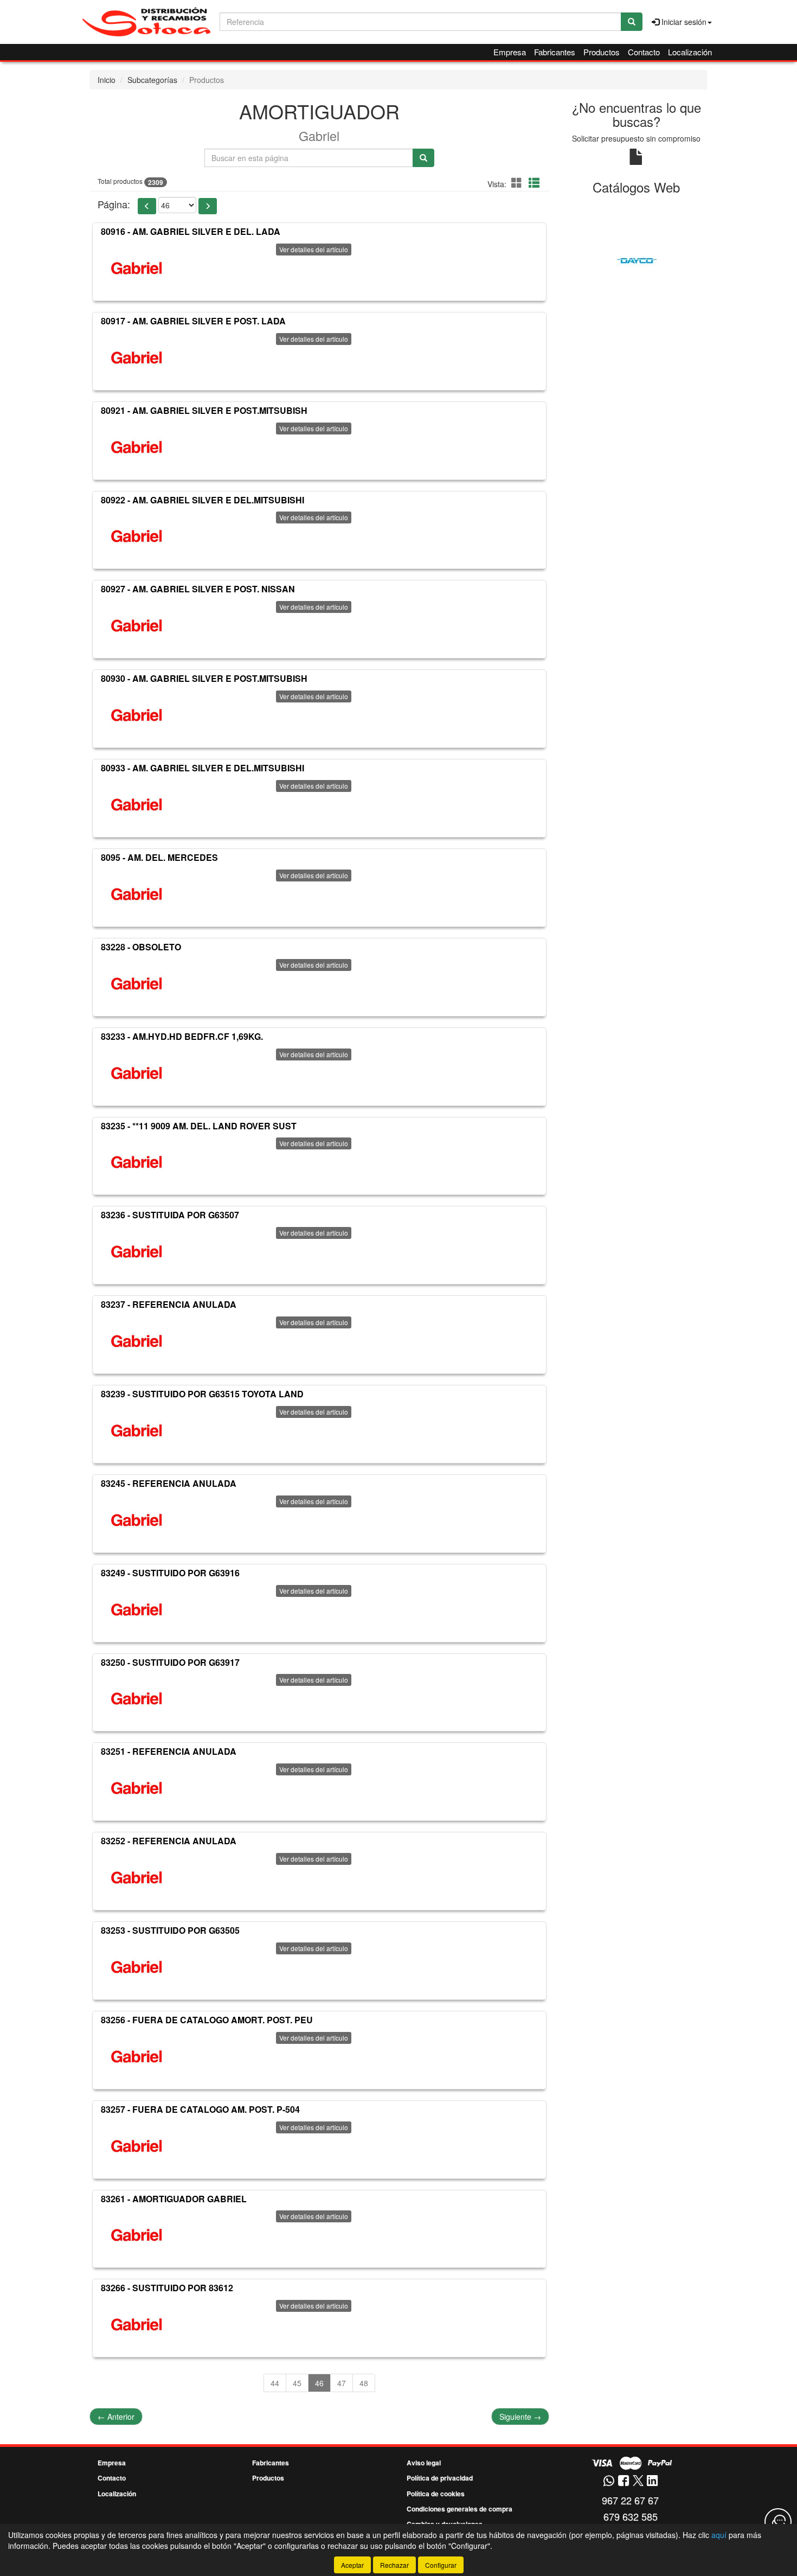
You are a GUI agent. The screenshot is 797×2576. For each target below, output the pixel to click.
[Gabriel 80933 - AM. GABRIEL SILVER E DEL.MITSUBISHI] (137, 804)
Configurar (441, 2565)
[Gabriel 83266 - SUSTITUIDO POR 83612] (137, 2324)
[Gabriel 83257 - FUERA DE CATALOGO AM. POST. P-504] (137, 2146)
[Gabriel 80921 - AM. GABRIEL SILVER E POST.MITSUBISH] (137, 447)
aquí (719, 2535)
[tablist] (637, 260)
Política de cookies (436, 2494)
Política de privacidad (440, 2478)
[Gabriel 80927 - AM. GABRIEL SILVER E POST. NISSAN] (137, 625)
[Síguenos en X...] (638, 2481)
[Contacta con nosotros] (778, 2522)
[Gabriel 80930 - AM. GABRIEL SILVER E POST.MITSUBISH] (137, 715)
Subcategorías (152, 80)
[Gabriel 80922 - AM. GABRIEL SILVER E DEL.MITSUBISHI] (137, 536)
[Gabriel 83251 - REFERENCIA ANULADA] (137, 1788)
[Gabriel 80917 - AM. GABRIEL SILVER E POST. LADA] (137, 357)
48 (364, 2383)
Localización (690, 52)
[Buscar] (632, 22)
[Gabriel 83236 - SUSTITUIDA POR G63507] (137, 1251)
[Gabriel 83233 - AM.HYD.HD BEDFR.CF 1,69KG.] (137, 1073)
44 (275, 2383)
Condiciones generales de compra (459, 2509)
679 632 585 (631, 2516)
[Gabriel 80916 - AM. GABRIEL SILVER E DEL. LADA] (137, 268)
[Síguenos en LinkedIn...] (653, 2481)
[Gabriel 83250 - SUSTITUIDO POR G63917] (137, 1698)
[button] (518, 183)
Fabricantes (555, 52)
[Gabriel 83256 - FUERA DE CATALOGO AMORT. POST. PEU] (137, 2056)
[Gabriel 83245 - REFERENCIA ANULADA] (137, 1520)
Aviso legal (424, 2463)
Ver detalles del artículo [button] (314, 249)
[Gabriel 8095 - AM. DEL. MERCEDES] (137, 894)
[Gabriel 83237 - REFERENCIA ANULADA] (137, 1341)
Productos (602, 52)
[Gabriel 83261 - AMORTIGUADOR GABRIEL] (137, 2235)
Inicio (107, 80)
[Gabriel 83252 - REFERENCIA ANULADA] (137, 1877)
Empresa (510, 52)
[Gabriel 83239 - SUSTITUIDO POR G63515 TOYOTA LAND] (137, 1430)
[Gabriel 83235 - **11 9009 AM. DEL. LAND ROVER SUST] (137, 1162)
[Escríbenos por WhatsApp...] (609, 2481)
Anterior (116, 2417)
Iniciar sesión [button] (683, 22)
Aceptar (352, 2565)
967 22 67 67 (630, 2500)
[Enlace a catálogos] (637, 260)
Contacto (644, 52)
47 (342, 2383)
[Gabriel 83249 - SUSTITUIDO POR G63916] (137, 1609)
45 (297, 2383)
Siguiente (520, 2417)
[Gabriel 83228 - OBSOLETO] (137, 983)
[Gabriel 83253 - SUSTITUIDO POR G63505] (137, 1967)
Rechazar (394, 2565)
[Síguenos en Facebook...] (624, 2481)
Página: (114, 204)
